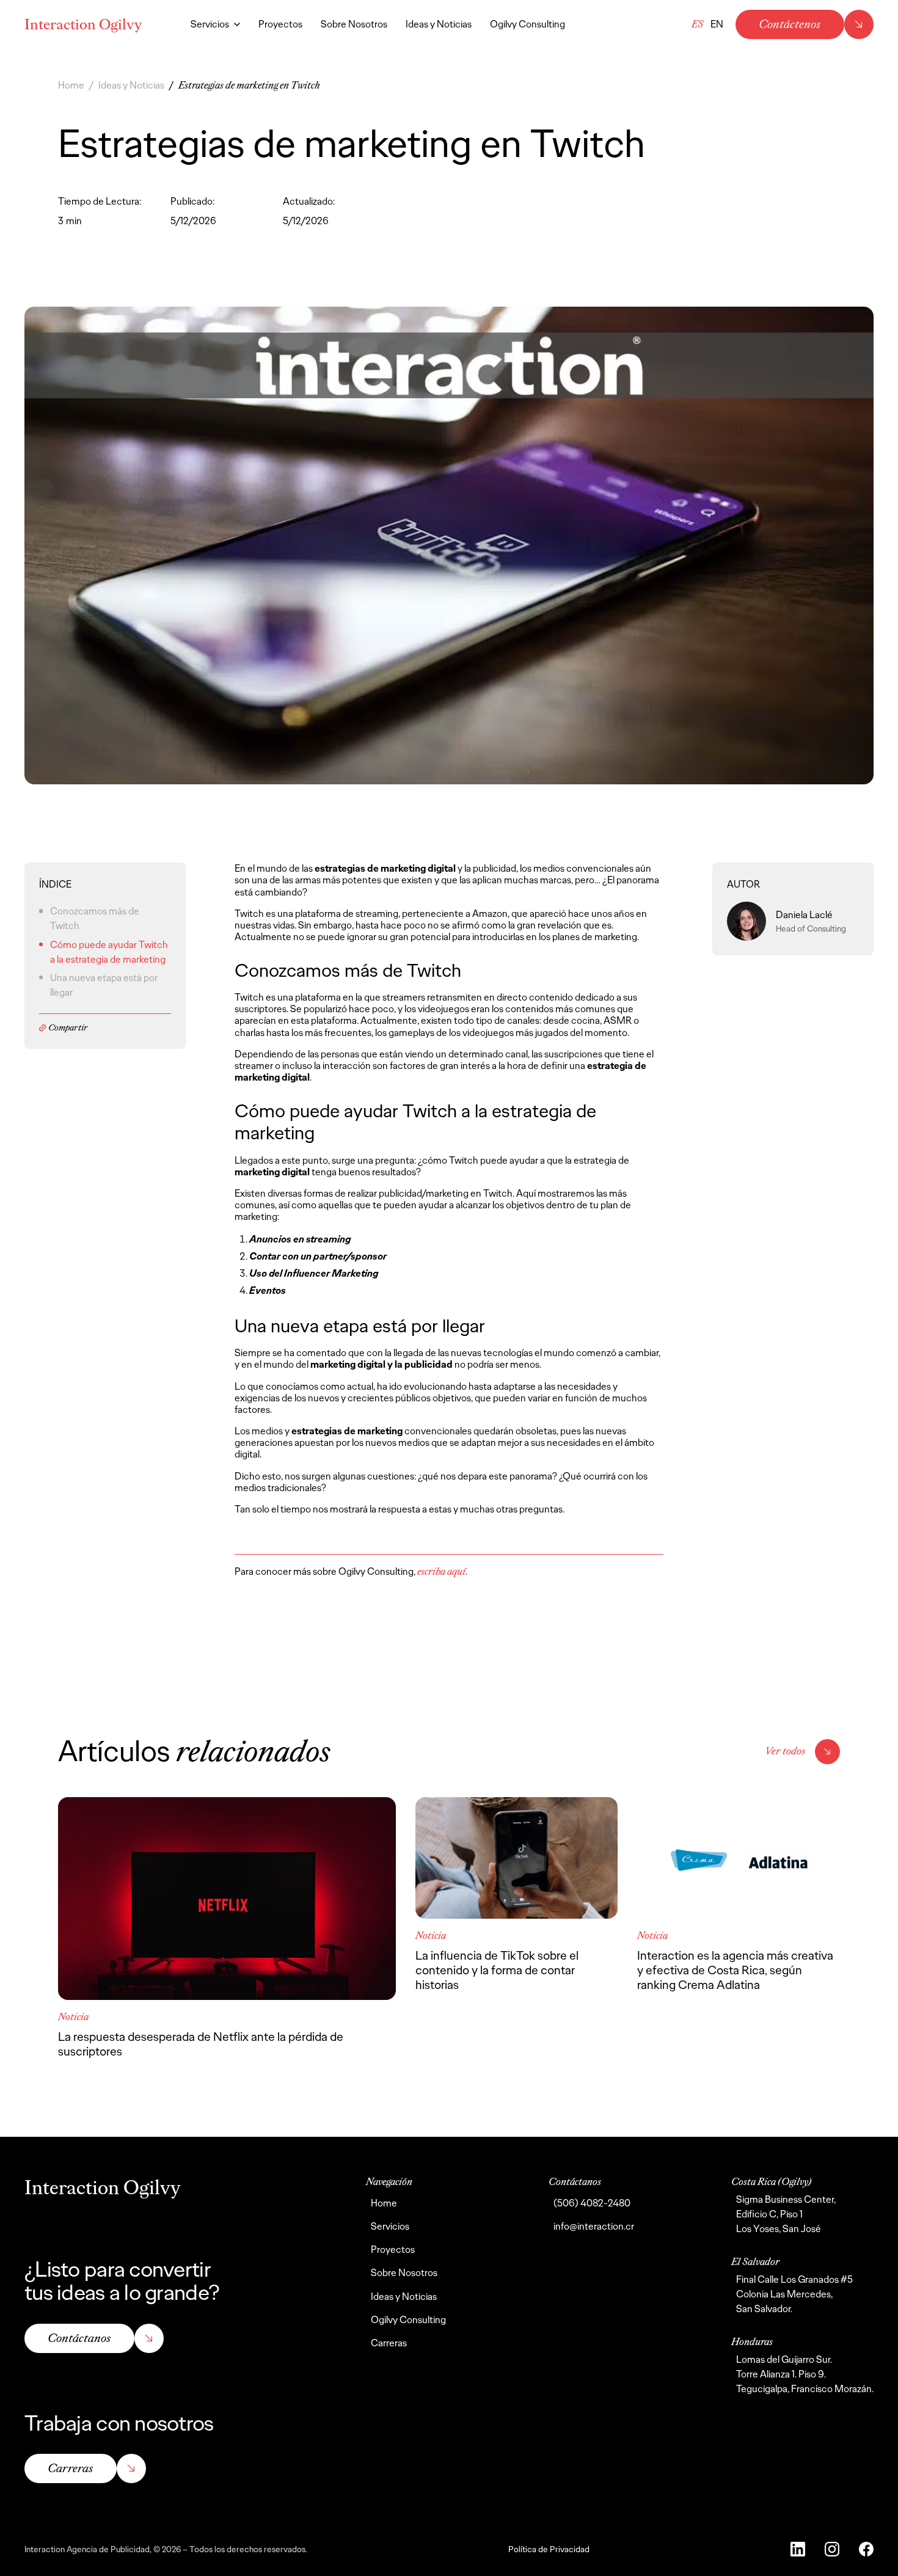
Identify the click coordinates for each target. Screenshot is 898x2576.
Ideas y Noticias (131, 85)
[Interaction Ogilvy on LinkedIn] (798, 2549)
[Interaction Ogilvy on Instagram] (832, 2549)
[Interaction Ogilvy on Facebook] (866, 2549)
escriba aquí (441, 1571)
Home (71, 85)
